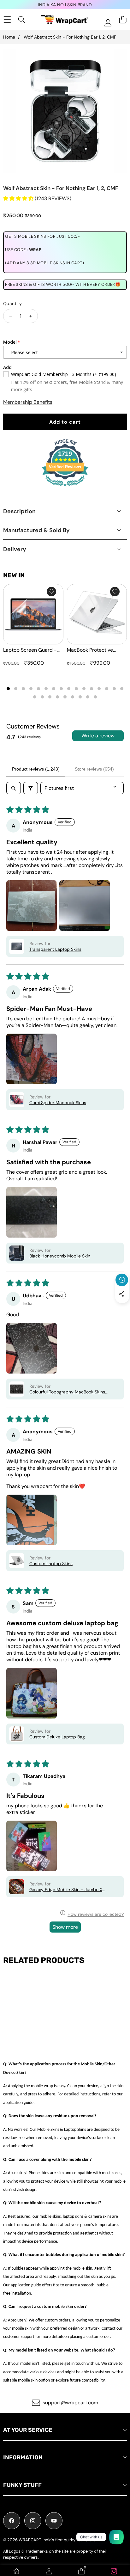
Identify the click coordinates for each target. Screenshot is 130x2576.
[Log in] (108, 23)
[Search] (22, 19)
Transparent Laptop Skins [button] (55, 949)
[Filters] (31, 788)
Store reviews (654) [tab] (94, 769)
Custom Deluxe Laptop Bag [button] (57, 1737)
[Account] (49, 2571)
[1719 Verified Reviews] (65, 487)
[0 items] (123, 19)
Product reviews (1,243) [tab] (36, 769)
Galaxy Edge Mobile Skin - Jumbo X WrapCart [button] (66, 1890)
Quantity (12, 304)
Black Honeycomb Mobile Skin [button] (60, 1256)
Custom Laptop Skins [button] (51, 1564)
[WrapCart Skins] (65, 20)
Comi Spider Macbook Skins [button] (58, 1103)
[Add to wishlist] (51, 592)
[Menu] (7, 19)
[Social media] (122, 1294)
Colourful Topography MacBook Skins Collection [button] (67, 1392)
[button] (122, 1309)
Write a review (98, 736)
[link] (114, 2571)
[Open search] (14, 788)
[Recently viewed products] (122, 1280)
